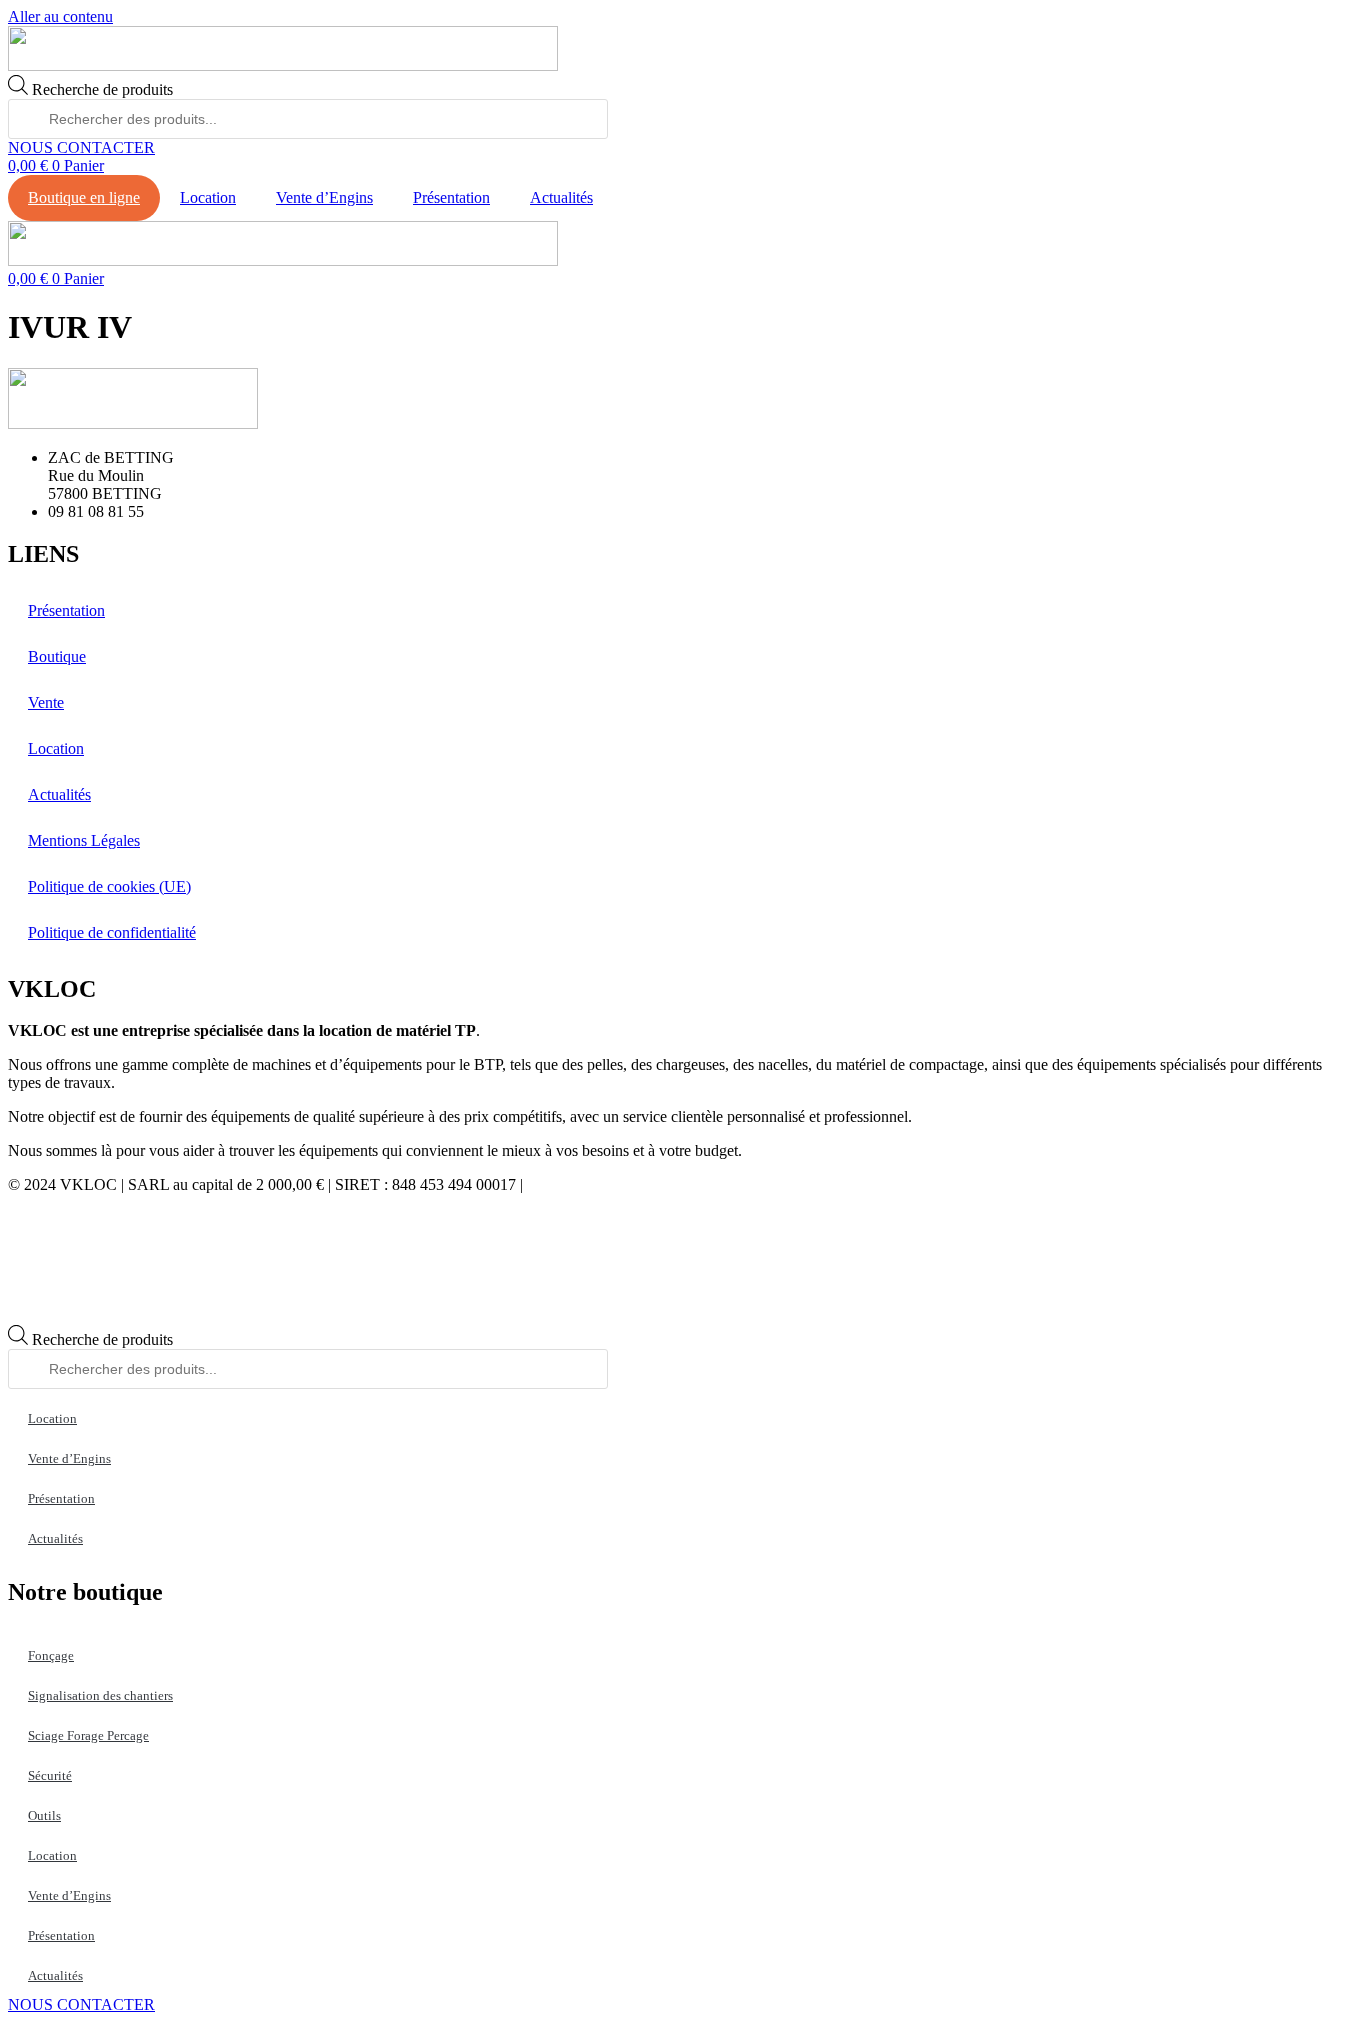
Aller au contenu (60, 16)
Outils (44, 1815)
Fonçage (51, 1655)
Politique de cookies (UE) (109, 886)
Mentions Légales (84, 840)
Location (208, 197)
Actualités (561, 197)
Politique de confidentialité (112, 932)
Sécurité (50, 1775)
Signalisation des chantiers (100, 1695)
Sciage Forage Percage (88, 1735)
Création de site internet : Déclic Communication (680, 1184)
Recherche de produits (102, 89)
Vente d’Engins (324, 197)
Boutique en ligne (84, 197)
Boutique (57, 656)
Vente (46, 702)
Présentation (451, 197)
